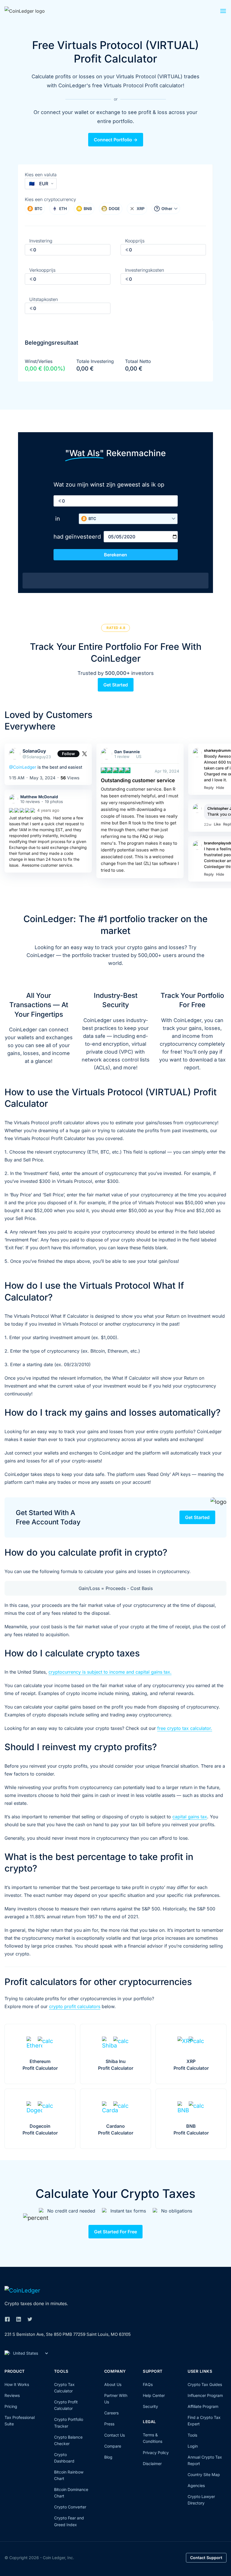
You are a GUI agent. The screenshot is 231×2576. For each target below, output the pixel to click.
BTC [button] (38, 208)
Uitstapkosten (44, 299)
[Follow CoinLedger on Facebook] (7, 2319)
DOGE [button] (114, 208)
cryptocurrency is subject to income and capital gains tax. (110, 1672)
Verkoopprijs (42, 270)
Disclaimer (152, 2464)
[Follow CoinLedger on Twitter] (30, 2319)
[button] (223, 12)
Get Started (116, 685)
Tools (192, 2435)
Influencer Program (205, 2395)
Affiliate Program (203, 2406)
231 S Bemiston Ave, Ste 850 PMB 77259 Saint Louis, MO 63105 (68, 2334)
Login (193, 2446)
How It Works (17, 2384)
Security (150, 2406)
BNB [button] (88, 208)
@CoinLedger (23, 767)
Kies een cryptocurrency (50, 199)
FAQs (148, 2384)
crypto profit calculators (75, 2006)
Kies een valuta (41, 175)
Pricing (11, 2406)
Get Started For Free (115, 2232)
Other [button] (167, 208)
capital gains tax (190, 1817)
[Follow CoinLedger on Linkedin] (19, 2319)
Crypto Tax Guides (205, 2384)
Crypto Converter (70, 2507)
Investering (41, 241)
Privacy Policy (156, 2453)
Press (109, 2424)
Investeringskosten (145, 270)
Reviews (12, 2395)
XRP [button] (141, 208)
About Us (113, 2384)
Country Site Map (204, 2474)
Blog (108, 2457)
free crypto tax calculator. (185, 1728)
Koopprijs (135, 241)
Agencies (196, 2485)
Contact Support (206, 2558)
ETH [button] (63, 208)
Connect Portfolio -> (116, 140)
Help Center (154, 2395)
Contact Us (115, 2435)
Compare (113, 2446)
